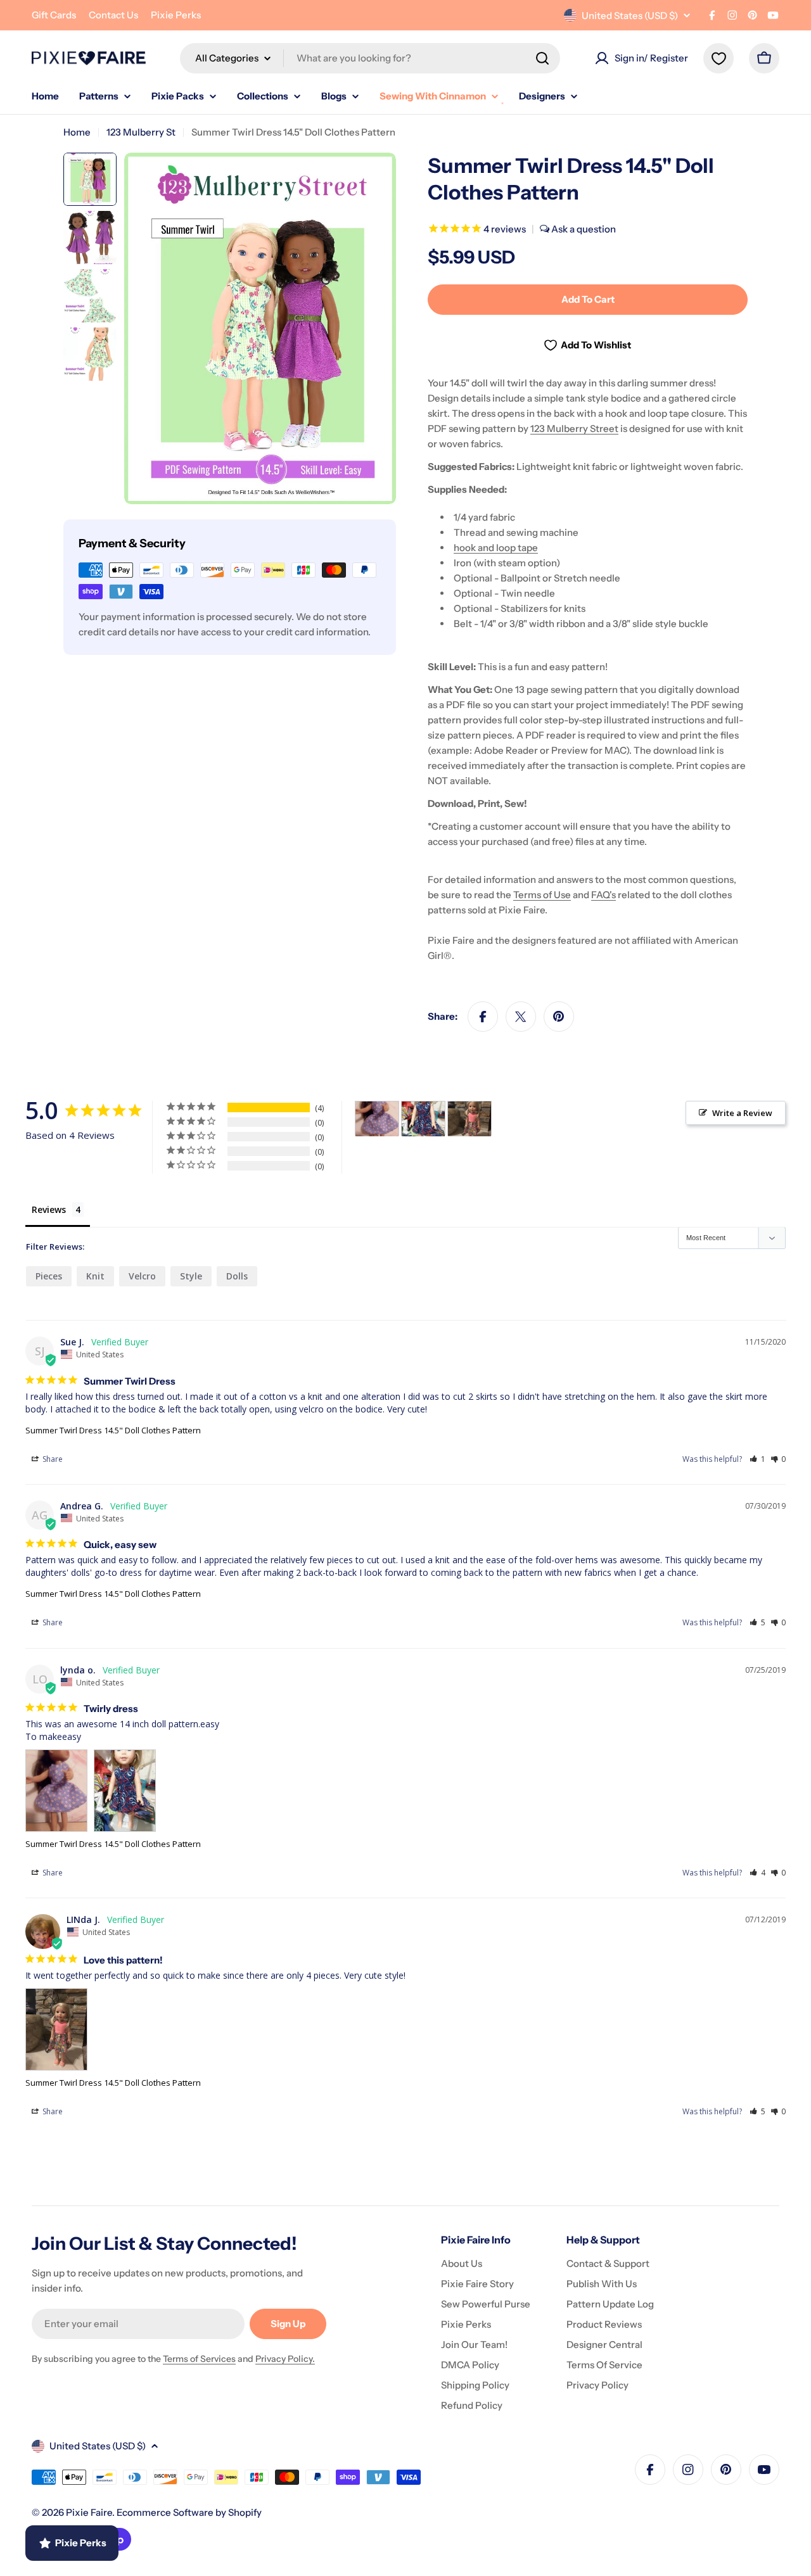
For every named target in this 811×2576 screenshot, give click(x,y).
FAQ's (603, 895)
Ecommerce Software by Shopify (189, 2512)
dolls (237, 1276)
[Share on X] (521, 1017)
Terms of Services (199, 2359)
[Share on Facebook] (483, 1017)
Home (77, 132)
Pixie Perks (176, 15)
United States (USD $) (630, 16)
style (191, 1276)
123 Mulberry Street (574, 428)
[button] (757, 1459)
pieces (49, 1276)
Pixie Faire (89, 2512)
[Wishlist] (718, 58)
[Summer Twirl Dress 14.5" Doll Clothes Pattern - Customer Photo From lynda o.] (377, 1119)
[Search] (542, 58)
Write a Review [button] (742, 1113)
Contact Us (113, 15)
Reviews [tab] (49, 1209)
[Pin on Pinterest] (559, 1017)
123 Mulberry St (141, 132)
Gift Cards (54, 15)
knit (95, 1276)
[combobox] (370, 58)
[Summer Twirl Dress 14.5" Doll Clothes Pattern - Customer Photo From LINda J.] (469, 1119)
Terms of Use (542, 895)
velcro (142, 1276)
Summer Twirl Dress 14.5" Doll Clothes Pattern (113, 1430)
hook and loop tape (496, 548)
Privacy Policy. (285, 2359)
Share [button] (52, 1459)
